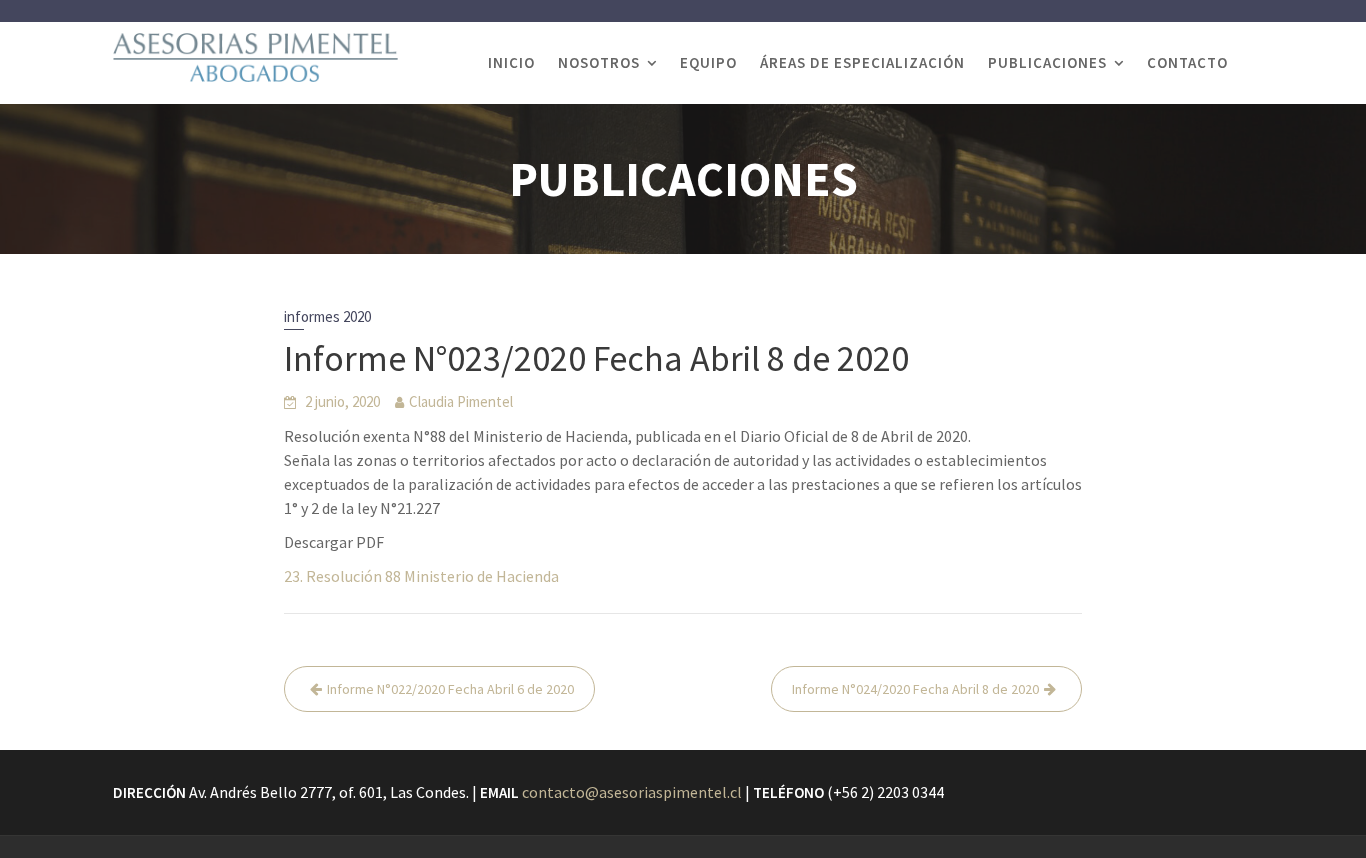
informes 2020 (327, 316)
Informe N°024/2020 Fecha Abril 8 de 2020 (915, 689)
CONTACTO (1187, 62)
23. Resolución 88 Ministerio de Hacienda (421, 576)
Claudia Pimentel (461, 401)
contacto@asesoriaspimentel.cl (632, 792)
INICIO (511, 62)
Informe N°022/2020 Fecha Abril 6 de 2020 (450, 689)
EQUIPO (708, 62)
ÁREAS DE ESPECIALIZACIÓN (862, 62)
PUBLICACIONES (1047, 62)
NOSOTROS (599, 62)
